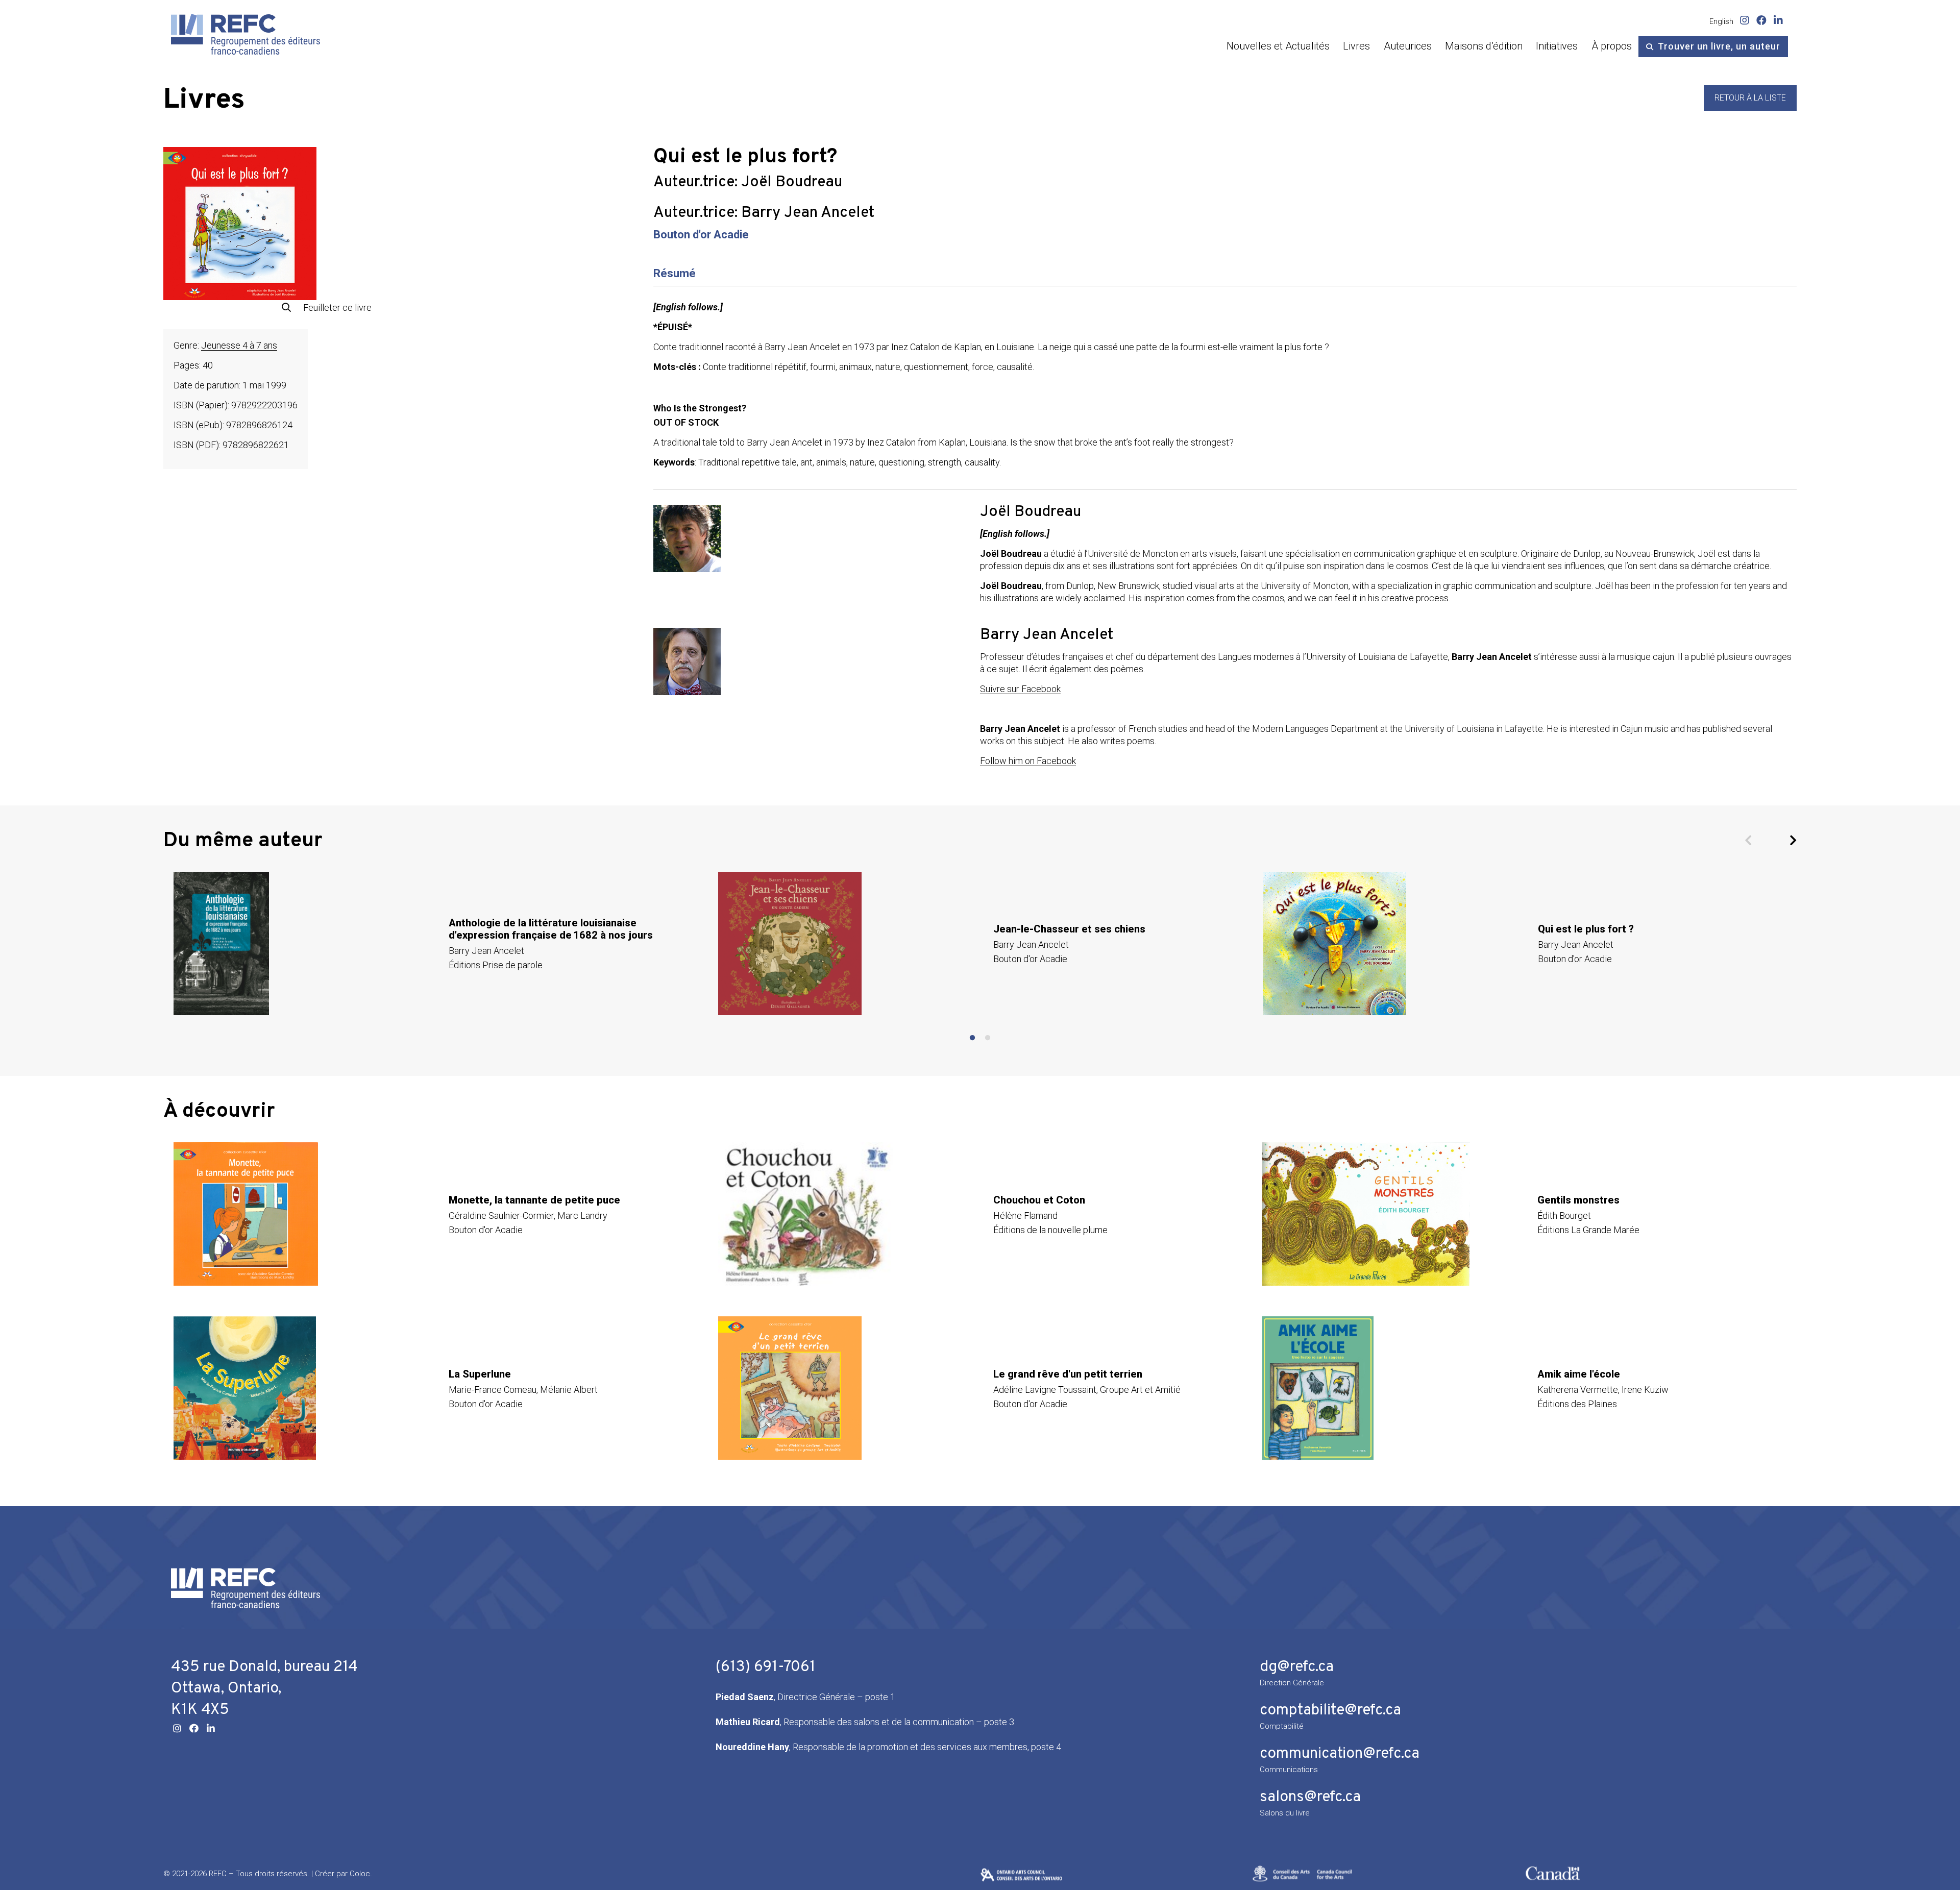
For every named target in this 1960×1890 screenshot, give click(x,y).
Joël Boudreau (792, 182)
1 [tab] (972, 1038)
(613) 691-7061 (766, 1667)
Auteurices (1408, 46)
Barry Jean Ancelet (808, 213)
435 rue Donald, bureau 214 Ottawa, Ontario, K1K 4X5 (264, 1689)
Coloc (360, 1874)
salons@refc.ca (1310, 1797)
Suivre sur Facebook (1020, 689)
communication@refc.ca (1340, 1754)
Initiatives (1557, 46)
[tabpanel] (436, 943)
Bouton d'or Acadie (701, 235)
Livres (1356, 46)
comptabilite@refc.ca (1330, 1711)
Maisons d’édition (1484, 46)
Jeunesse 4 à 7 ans (239, 345)
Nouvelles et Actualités (1278, 46)
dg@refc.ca (1297, 1667)
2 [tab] (988, 1038)
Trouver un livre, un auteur (1719, 46)
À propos (1612, 46)
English (1721, 21)
